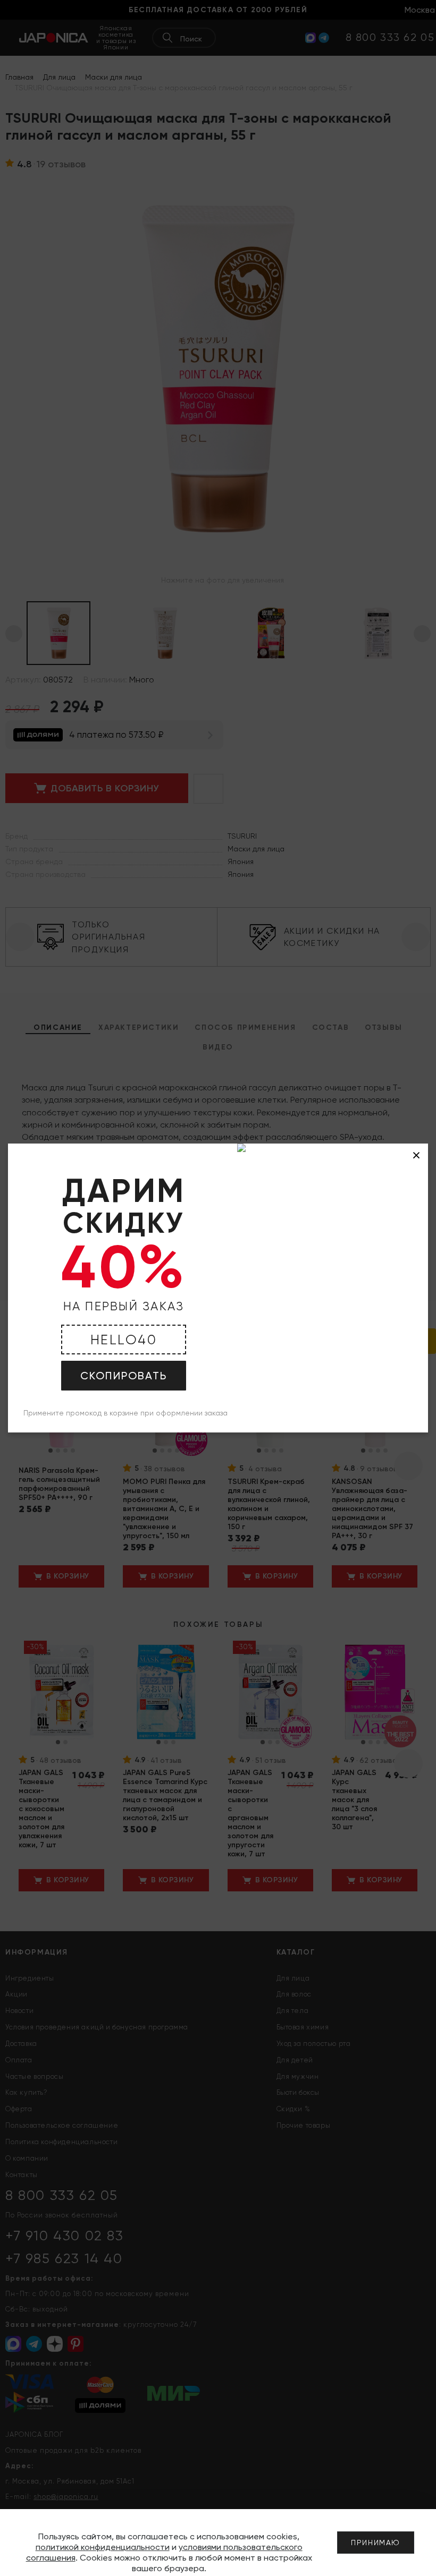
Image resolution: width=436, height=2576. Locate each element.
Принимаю (376, 2543)
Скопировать (124, 1376)
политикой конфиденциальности (103, 2547)
